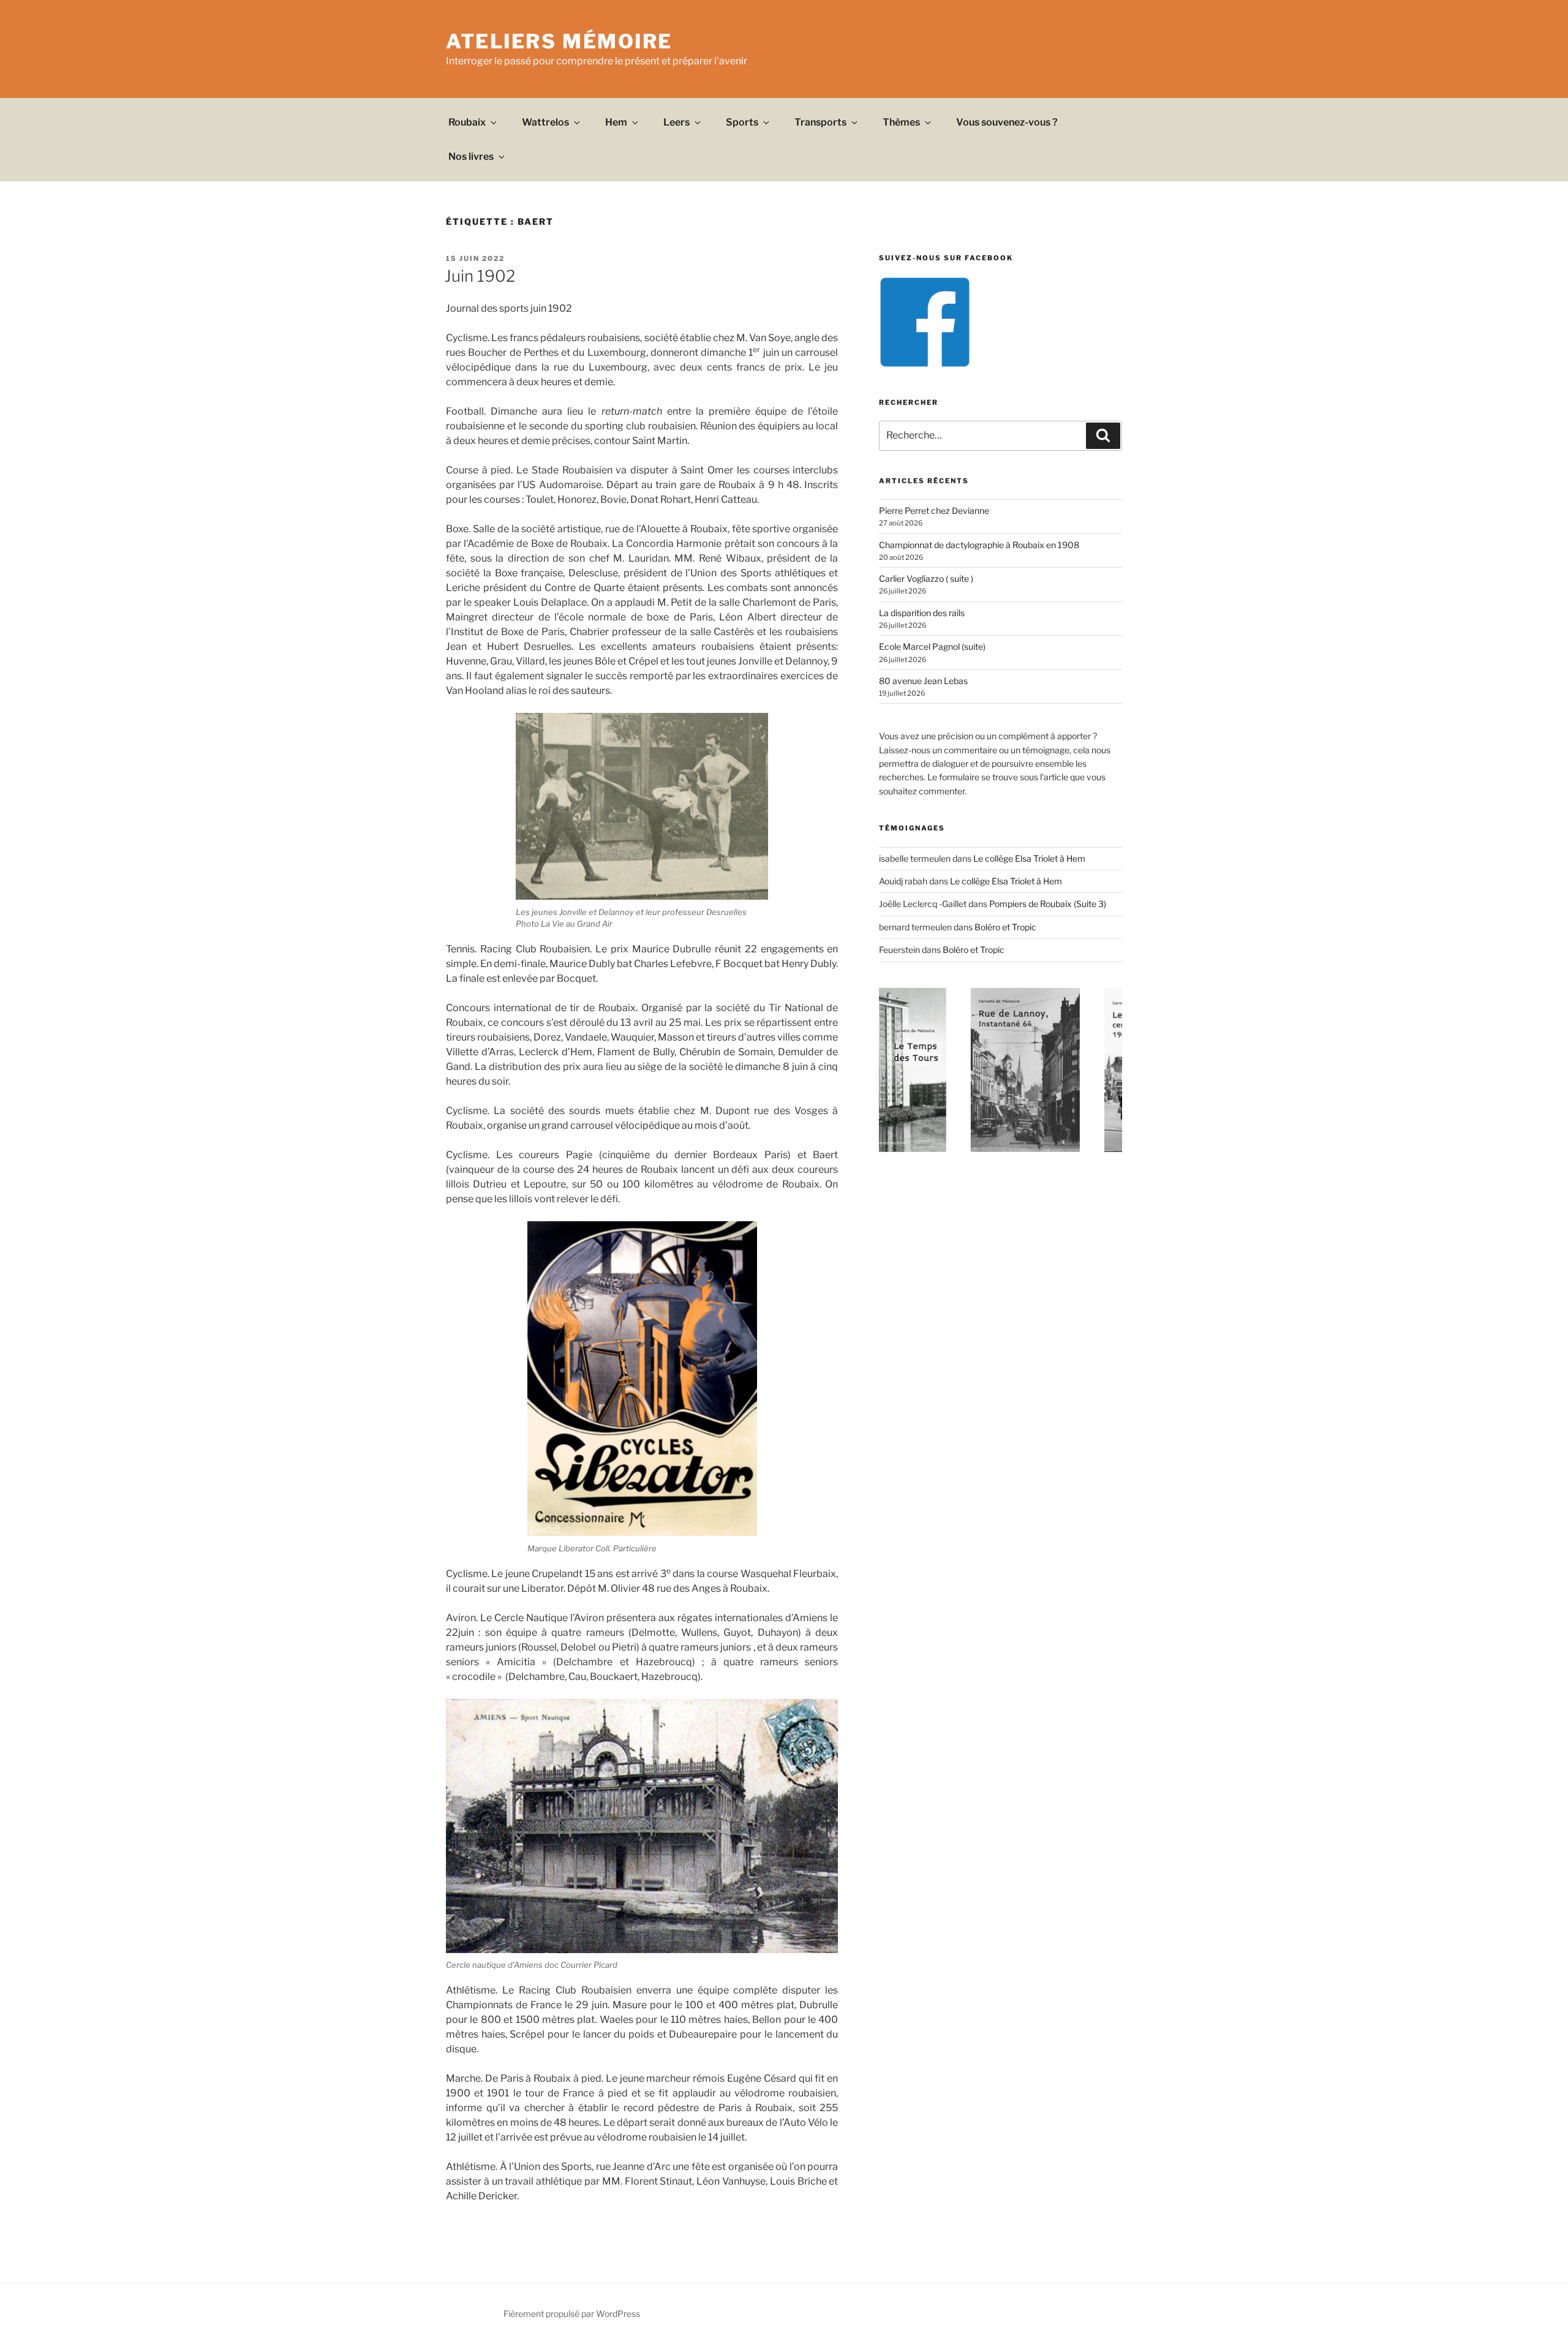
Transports (820, 122)
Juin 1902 (480, 276)
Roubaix (467, 122)
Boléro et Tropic (1005, 927)
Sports (742, 122)
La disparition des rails (922, 613)
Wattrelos (545, 122)
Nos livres (471, 156)
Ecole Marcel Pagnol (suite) (932, 646)
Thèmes (901, 122)
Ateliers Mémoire (559, 41)
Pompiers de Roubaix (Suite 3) (1048, 904)
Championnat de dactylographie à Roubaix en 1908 (979, 545)
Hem (616, 122)
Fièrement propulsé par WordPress (572, 2314)
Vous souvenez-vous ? (1007, 122)
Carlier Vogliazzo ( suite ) (926, 578)
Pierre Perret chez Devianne (934, 510)
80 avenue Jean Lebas (923, 681)
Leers (677, 122)
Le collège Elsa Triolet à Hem (1029, 858)
